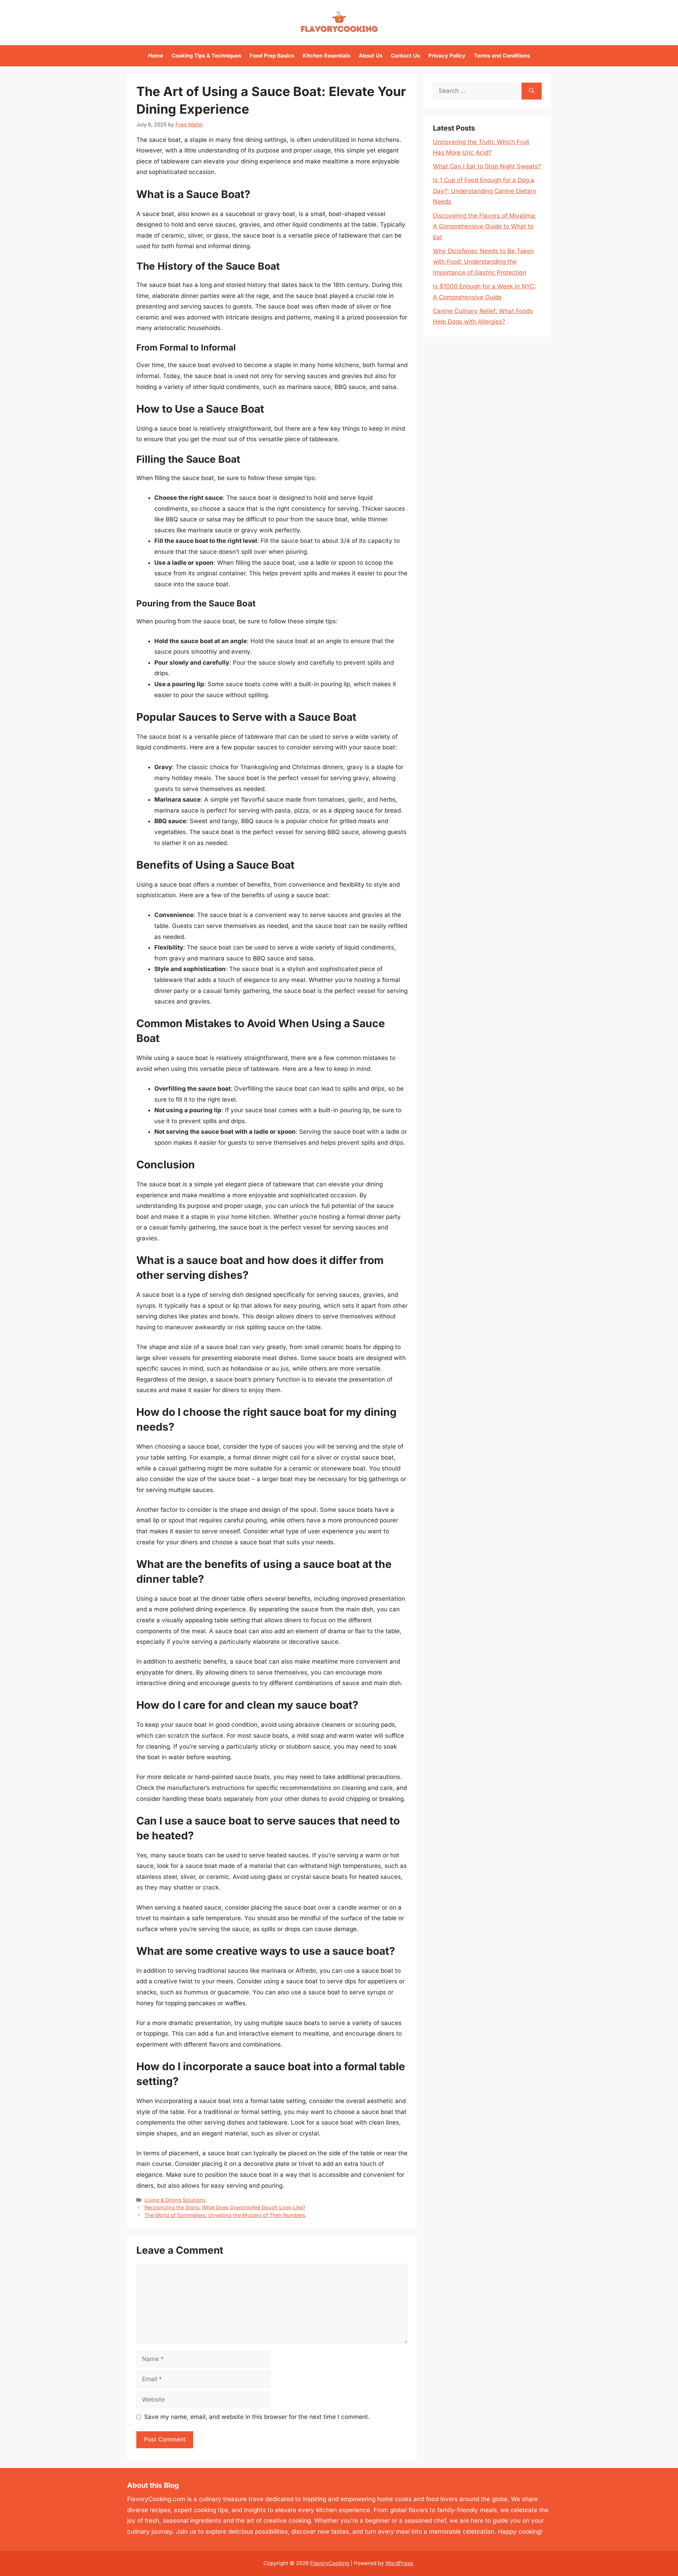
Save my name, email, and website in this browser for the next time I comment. (257, 2417)
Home (156, 56)
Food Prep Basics (272, 56)
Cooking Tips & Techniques (206, 56)
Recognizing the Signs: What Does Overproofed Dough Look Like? (225, 2207)
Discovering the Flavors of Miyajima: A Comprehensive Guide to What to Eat (485, 226)
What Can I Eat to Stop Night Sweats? (487, 166)
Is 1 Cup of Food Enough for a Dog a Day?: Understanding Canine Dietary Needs (485, 191)
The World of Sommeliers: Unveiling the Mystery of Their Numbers (225, 2215)
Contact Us (405, 56)
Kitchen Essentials (326, 56)
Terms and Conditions (502, 56)
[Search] (532, 91)
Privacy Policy (447, 56)
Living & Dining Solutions (175, 2200)
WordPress (399, 2563)
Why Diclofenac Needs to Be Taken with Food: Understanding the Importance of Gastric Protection (483, 262)
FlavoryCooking (330, 2563)
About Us (371, 56)
